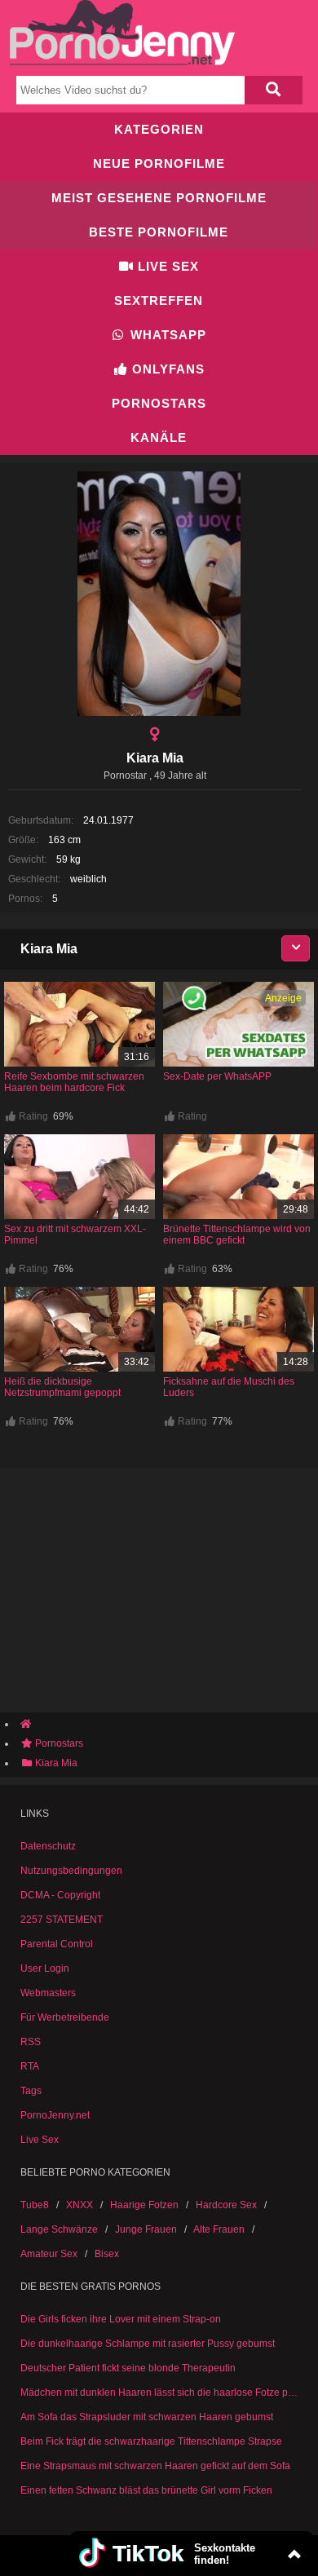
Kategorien (159, 129)
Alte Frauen (219, 2229)
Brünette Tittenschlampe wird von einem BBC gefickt (237, 1235)
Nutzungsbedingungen (71, 1871)
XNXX (79, 2205)
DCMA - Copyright (60, 1895)
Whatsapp (166, 335)
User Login (45, 1968)
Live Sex (166, 266)
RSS (31, 2042)
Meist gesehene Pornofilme (159, 198)
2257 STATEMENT (62, 1920)
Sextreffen (159, 300)
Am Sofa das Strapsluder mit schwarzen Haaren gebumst (147, 2417)
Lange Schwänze (59, 2229)
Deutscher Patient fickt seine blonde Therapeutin (128, 2368)
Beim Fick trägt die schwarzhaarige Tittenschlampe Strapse (151, 2441)
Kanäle (159, 437)
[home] (167, 1724)
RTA (30, 2066)
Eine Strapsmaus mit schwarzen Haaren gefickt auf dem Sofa (155, 2466)
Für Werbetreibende (65, 2017)
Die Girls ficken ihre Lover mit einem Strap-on (121, 2319)
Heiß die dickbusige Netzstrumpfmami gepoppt (62, 1387)
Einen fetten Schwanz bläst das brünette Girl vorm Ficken (146, 2490)
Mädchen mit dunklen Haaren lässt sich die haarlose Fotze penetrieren (159, 2393)
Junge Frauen (146, 2229)
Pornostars (159, 403)
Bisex (107, 2254)
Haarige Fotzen (144, 2205)
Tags (31, 2091)
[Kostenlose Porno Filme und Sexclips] (122, 62)
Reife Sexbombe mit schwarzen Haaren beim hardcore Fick (74, 1082)
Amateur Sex (49, 2254)
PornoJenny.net (55, 2115)
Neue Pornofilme (159, 163)
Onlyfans (166, 369)
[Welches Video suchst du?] (273, 90)
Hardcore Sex (226, 2205)
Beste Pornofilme (159, 232)
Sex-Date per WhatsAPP (217, 1076)
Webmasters (48, 1993)
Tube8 (35, 2205)
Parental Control (57, 1944)
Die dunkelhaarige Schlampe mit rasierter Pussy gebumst (148, 2344)
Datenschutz (48, 1846)
